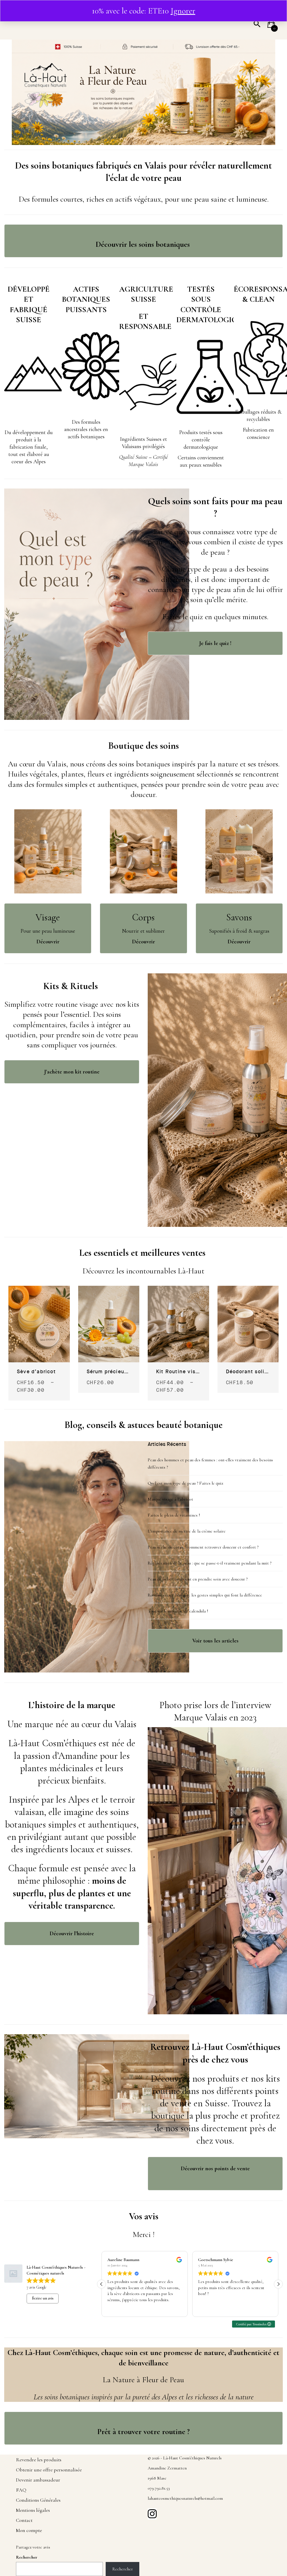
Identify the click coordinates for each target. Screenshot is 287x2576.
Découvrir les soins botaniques (144, 244)
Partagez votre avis (33, 2547)
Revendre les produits (39, 2460)
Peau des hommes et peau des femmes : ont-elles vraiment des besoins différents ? (210, 1464)
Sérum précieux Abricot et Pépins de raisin (109, 1372)
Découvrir (143, 942)
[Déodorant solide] (248, 1289)
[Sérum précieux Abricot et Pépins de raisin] (109, 1289)
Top (268, 2532)
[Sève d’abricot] (39, 1289)
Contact (24, 2520)
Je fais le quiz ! (215, 643)
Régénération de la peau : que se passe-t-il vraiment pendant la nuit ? (210, 1563)
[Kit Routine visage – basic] (178, 1289)
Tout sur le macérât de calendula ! (178, 1611)
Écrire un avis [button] (43, 2298)
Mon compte (29, 2530)
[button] (271, 26)
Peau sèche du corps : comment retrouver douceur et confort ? (203, 1547)
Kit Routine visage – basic (178, 1372)
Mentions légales (33, 2510)
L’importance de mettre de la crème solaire (187, 1531)
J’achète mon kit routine (72, 1072)
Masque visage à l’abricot (170, 1499)
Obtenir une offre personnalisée (49, 2470)
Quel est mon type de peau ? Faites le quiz (185, 1483)
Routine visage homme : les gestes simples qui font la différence (205, 1595)
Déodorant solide (248, 1372)
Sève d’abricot (36, 1372)
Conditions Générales (38, 2500)
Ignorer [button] (183, 11)
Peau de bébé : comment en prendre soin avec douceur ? (198, 1579)
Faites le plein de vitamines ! (174, 1515)
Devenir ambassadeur (38, 2480)
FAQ (21, 2490)
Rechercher (27, 2557)
